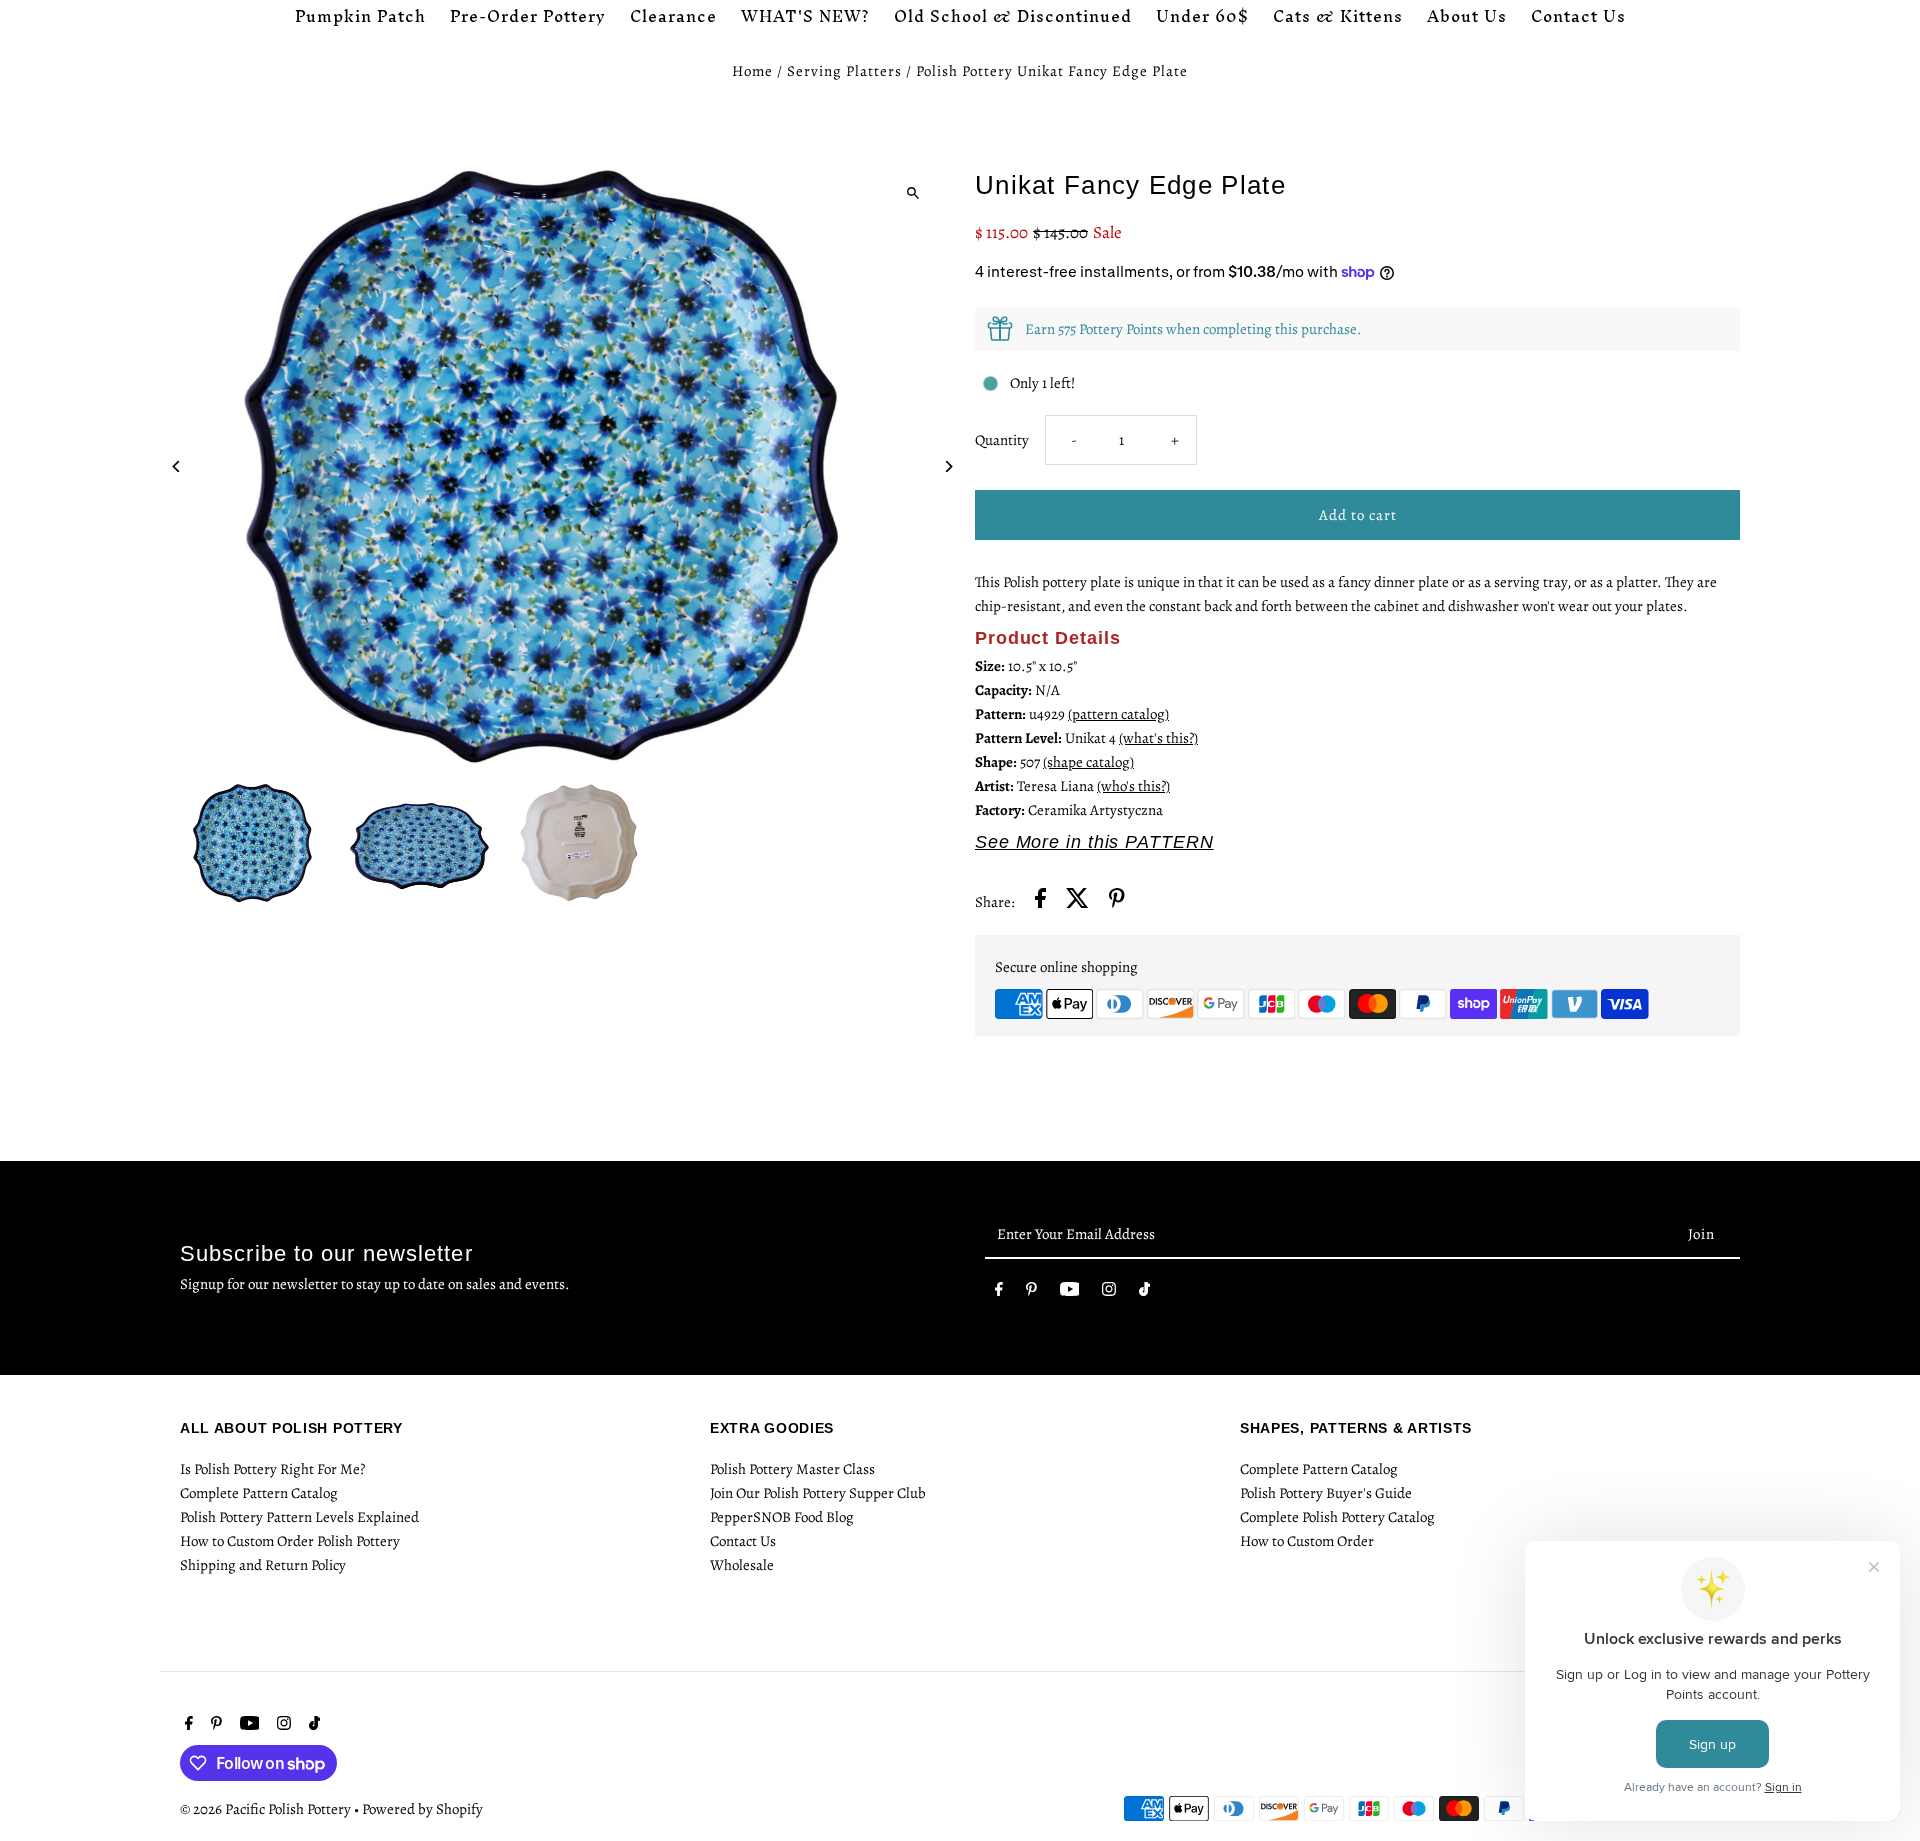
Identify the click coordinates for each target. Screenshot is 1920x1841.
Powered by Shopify (422, 1809)
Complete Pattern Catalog (259, 1493)
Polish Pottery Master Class (792, 1469)
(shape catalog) (1088, 762)
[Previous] (177, 466)
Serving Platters (844, 71)
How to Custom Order (1307, 1541)
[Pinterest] (1031, 1293)
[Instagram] (1109, 1293)
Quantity (1002, 440)
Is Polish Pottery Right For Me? (272, 1469)
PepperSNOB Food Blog (782, 1517)
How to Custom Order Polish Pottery (290, 1541)
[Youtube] (1070, 1293)
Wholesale (742, 1565)
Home (752, 71)
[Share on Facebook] (1040, 901)
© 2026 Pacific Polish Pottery (267, 1809)
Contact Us (743, 1541)
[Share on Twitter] (1077, 901)
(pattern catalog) (1118, 714)
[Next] (947, 466)
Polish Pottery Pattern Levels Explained (299, 1517)
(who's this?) (1133, 786)
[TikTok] (1144, 1293)
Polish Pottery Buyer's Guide (1326, 1493)
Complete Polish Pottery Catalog (1337, 1517)
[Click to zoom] (912, 192)
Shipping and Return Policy (263, 1565)
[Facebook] (999, 1293)
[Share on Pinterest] (1117, 901)
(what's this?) (1158, 738)
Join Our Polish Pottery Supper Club (818, 1493)
